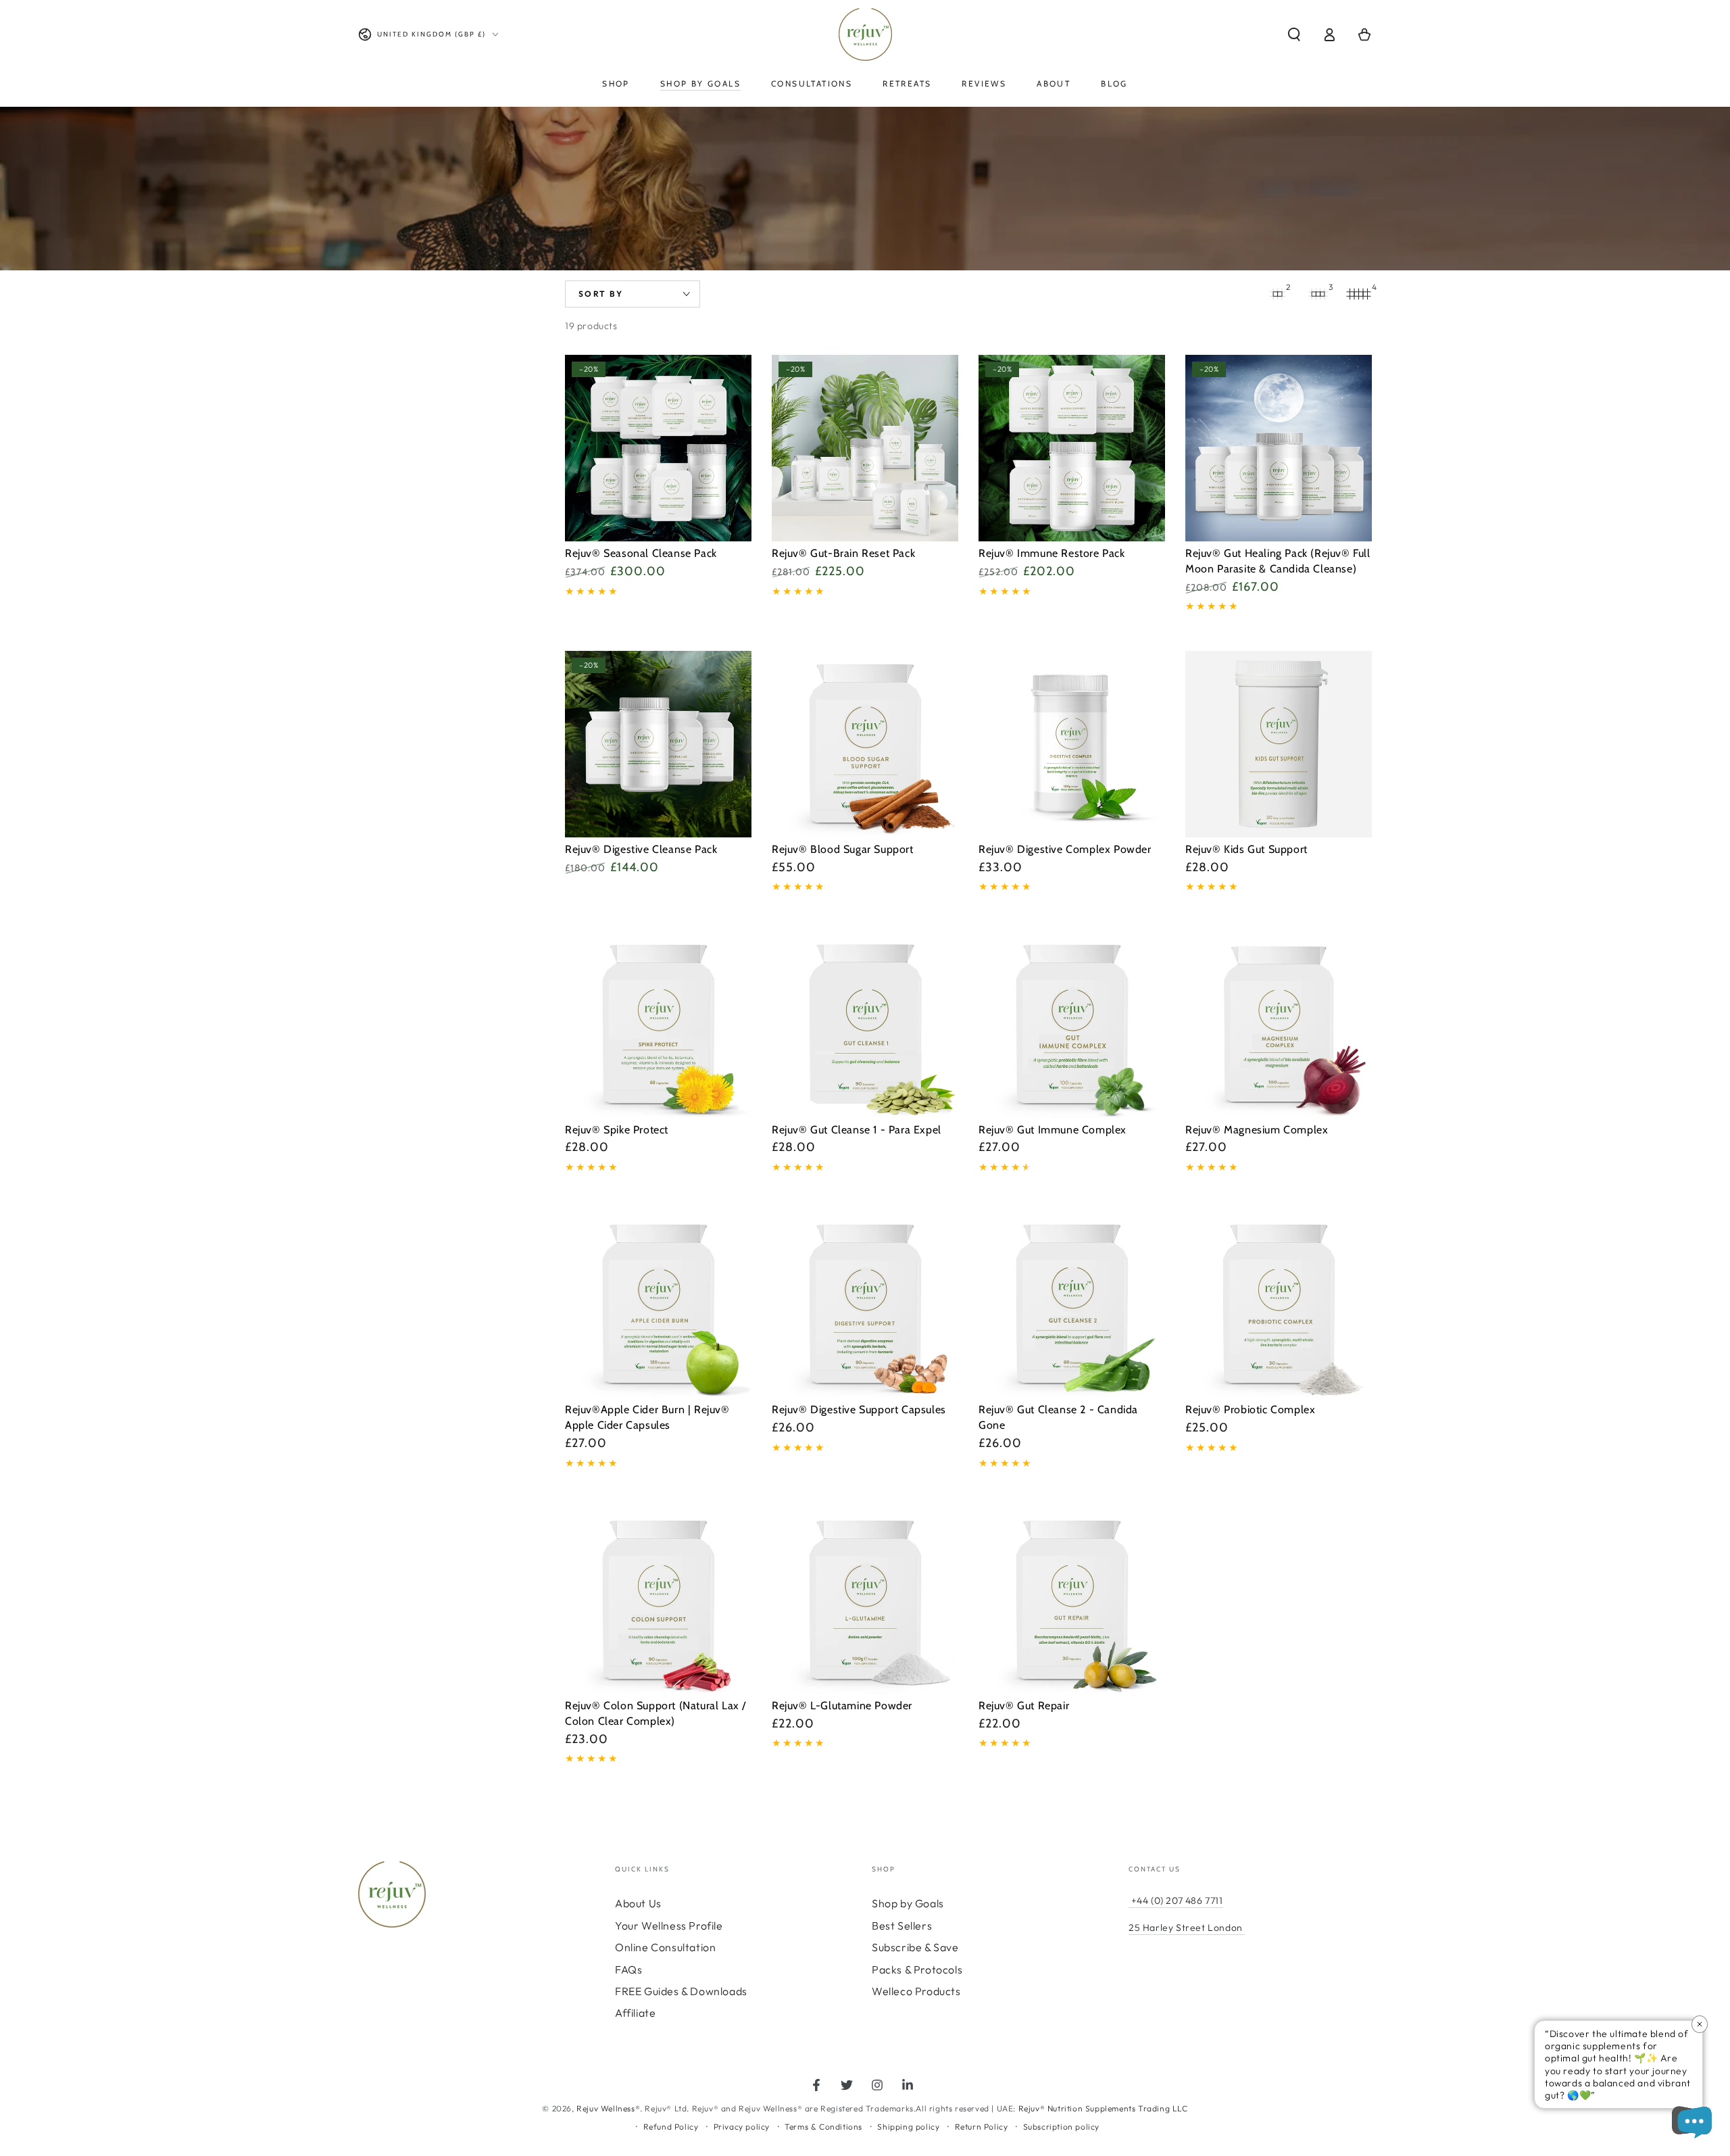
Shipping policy (908, 2127)
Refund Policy (671, 2127)
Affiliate (635, 2013)
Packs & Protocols (917, 1969)
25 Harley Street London (1186, 1928)
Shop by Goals (908, 1903)
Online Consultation (665, 1947)
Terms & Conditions (823, 2127)
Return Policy (982, 2127)
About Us (638, 1903)
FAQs (628, 1969)
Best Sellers (902, 1926)
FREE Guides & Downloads (681, 1991)
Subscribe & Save (915, 1947)
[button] (1294, 34)
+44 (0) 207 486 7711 (1176, 1901)
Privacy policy (742, 2127)
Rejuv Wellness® (608, 2108)
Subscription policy (1061, 2127)
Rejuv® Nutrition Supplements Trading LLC (1103, 2108)
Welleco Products (916, 1991)
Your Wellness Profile (669, 1926)
